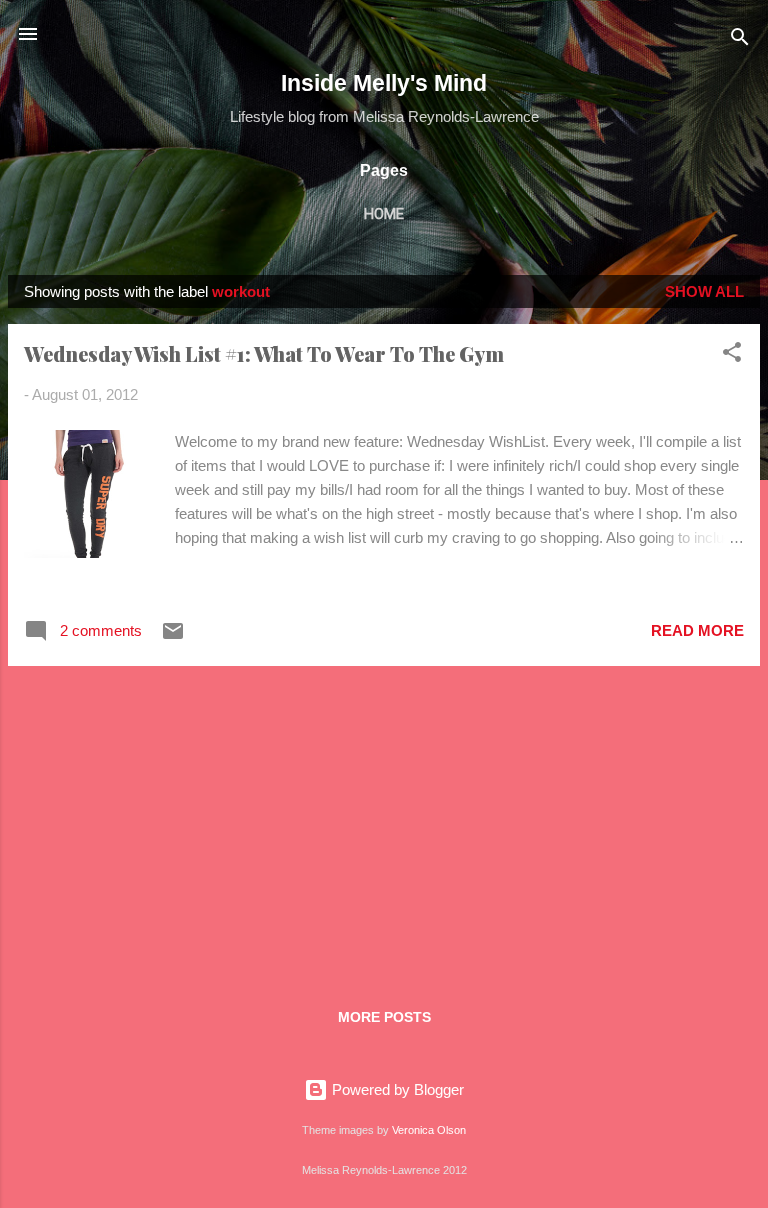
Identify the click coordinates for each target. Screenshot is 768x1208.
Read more (697, 630)
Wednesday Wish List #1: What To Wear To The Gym (264, 353)
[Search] (740, 40)
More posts (384, 1017)
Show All (704, 291)
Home (384, 214)
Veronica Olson (429, 1130)
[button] (732, 355)
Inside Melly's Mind (384, 83)
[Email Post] (173, 637)
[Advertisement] (384, 822)
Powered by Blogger (396, 1089)
